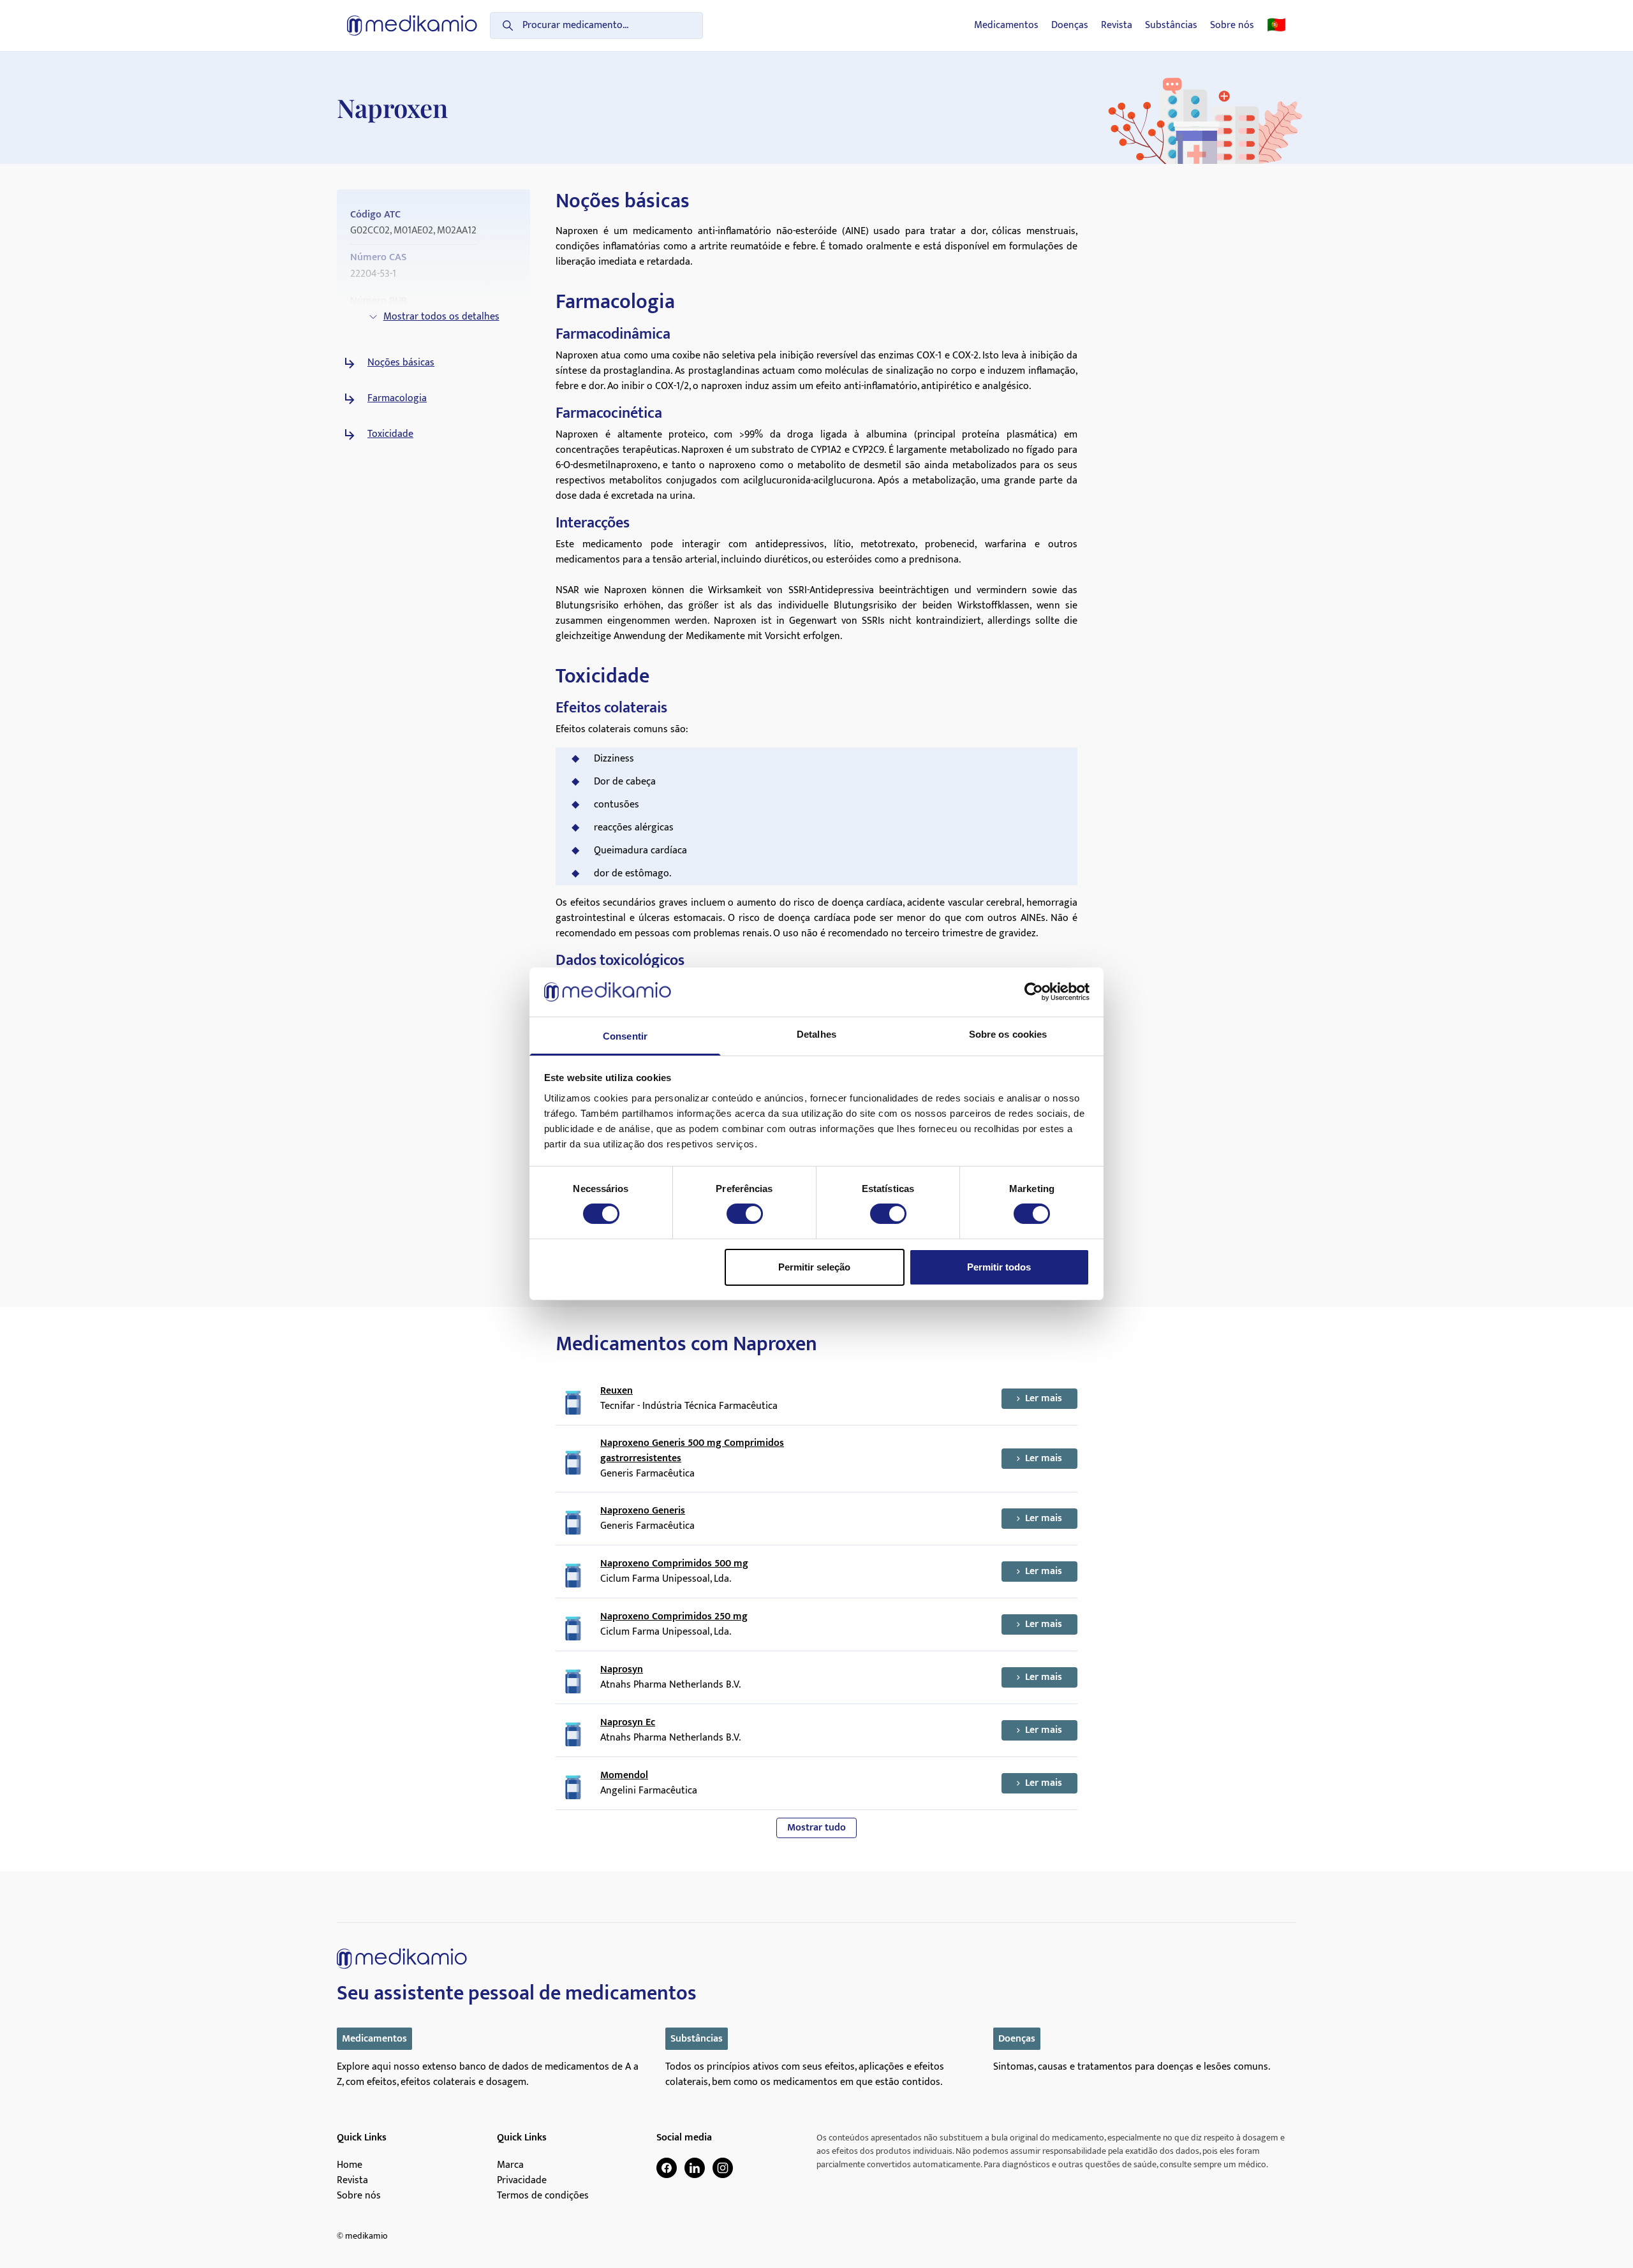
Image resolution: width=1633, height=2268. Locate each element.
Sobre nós (1232, 26)
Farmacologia (397, 399)
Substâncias (1171, 26)
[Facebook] (667, 2168)
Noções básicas (401, 363)
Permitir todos (999, 1267)
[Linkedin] (695, 2168)
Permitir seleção (814, 1267)
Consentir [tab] (625, 1036)
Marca (510, 2165)
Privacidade (522, 2181)
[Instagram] (723, 2168)
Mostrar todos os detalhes (441, 317)
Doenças (1070, 26)
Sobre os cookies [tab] (1008, 1034)
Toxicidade (390, 434)
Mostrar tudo (816, 1828)
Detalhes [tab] (816, 1034)
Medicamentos (1006, 26)
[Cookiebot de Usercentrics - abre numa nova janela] (1034, 992)
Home (350, 2165)
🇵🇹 (1276, 26)
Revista (1117, 26)
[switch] (745, 1214)
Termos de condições (543, 2196)
